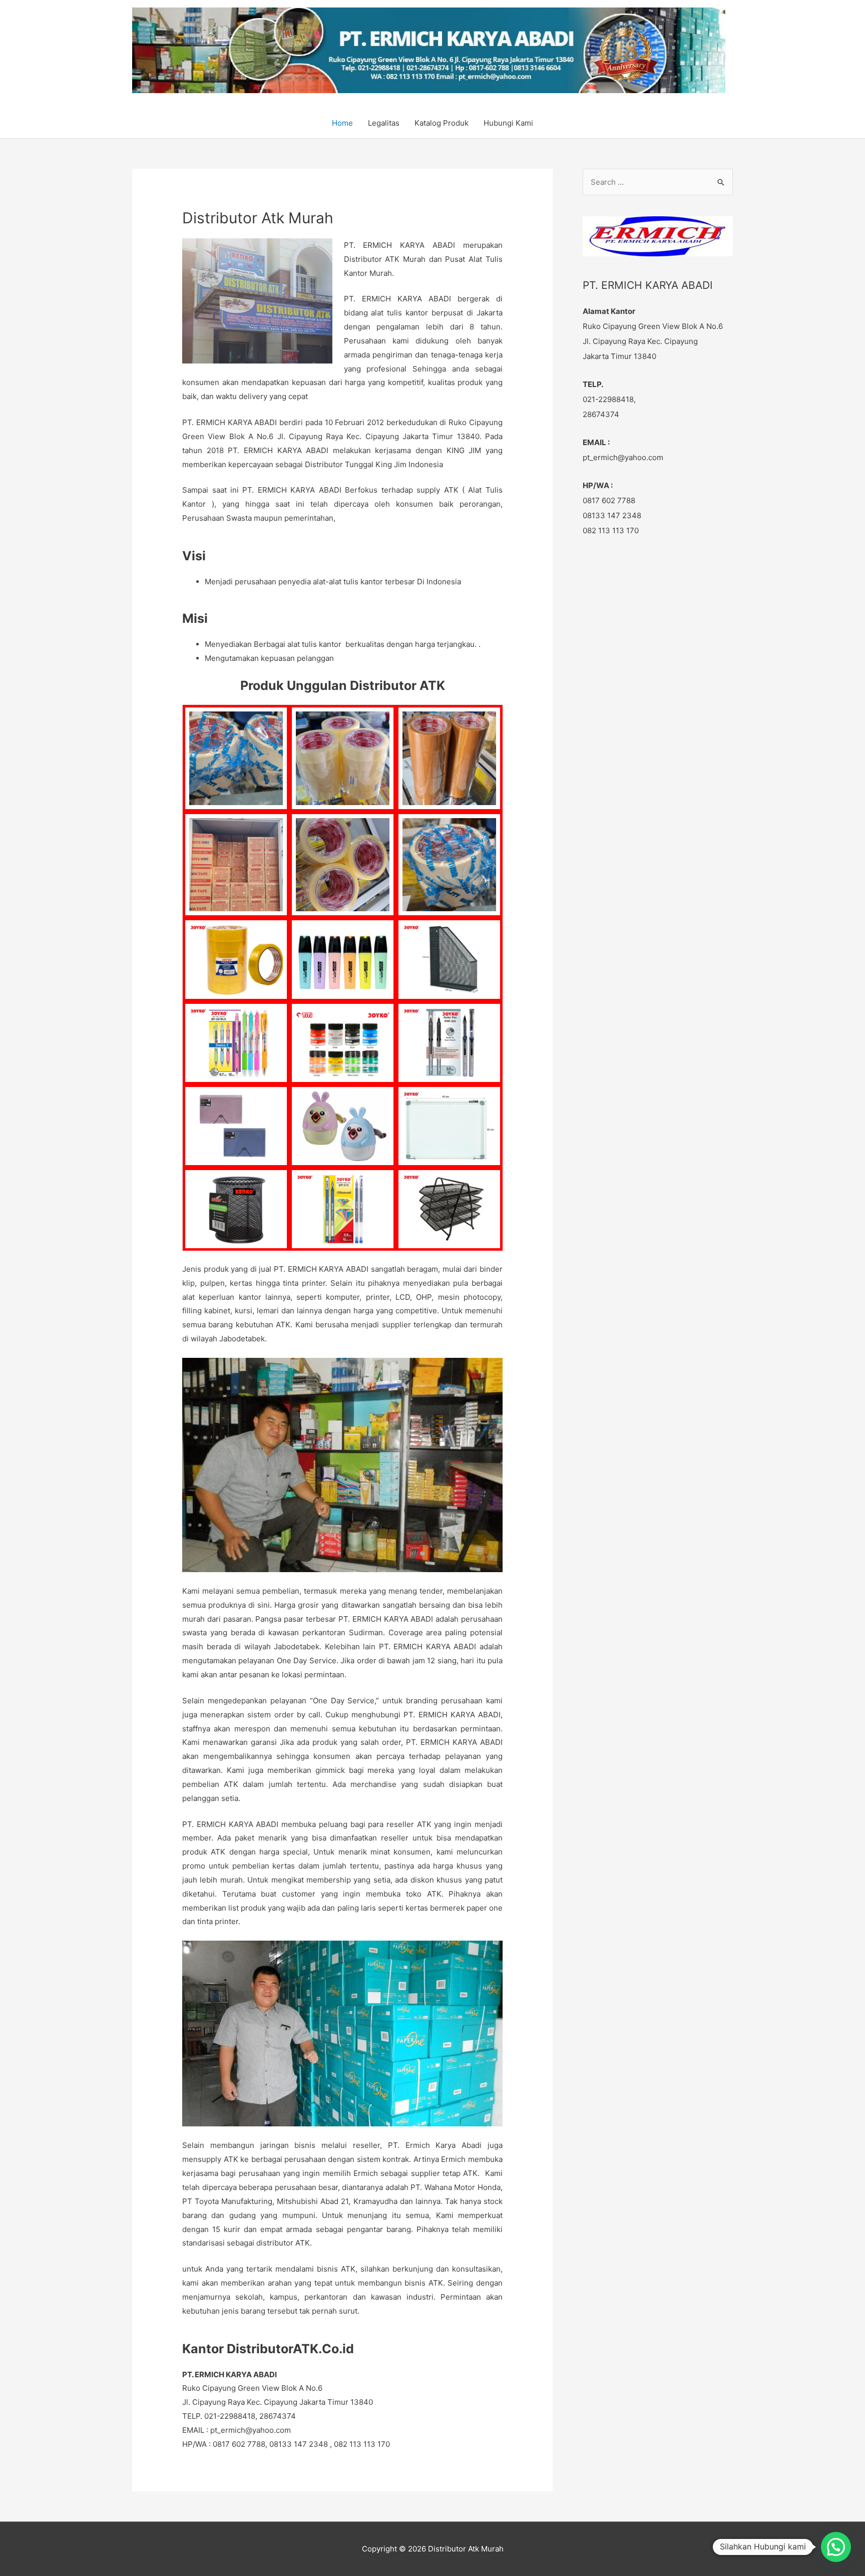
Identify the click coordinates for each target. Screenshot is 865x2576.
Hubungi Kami (508, 123)
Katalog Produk (442, 123)
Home (342, 123)
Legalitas (384, 123)
